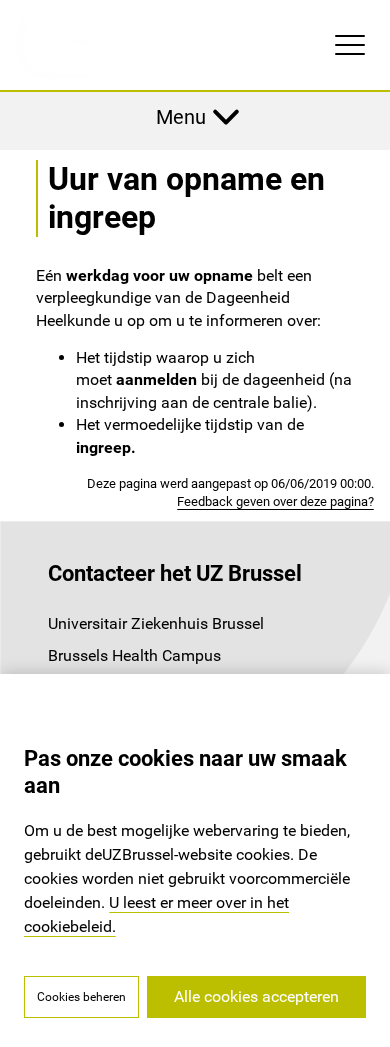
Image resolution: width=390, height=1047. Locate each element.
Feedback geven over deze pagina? (275, 501)
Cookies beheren (81, 997)
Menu (181, 117)
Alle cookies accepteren (256, 996)
